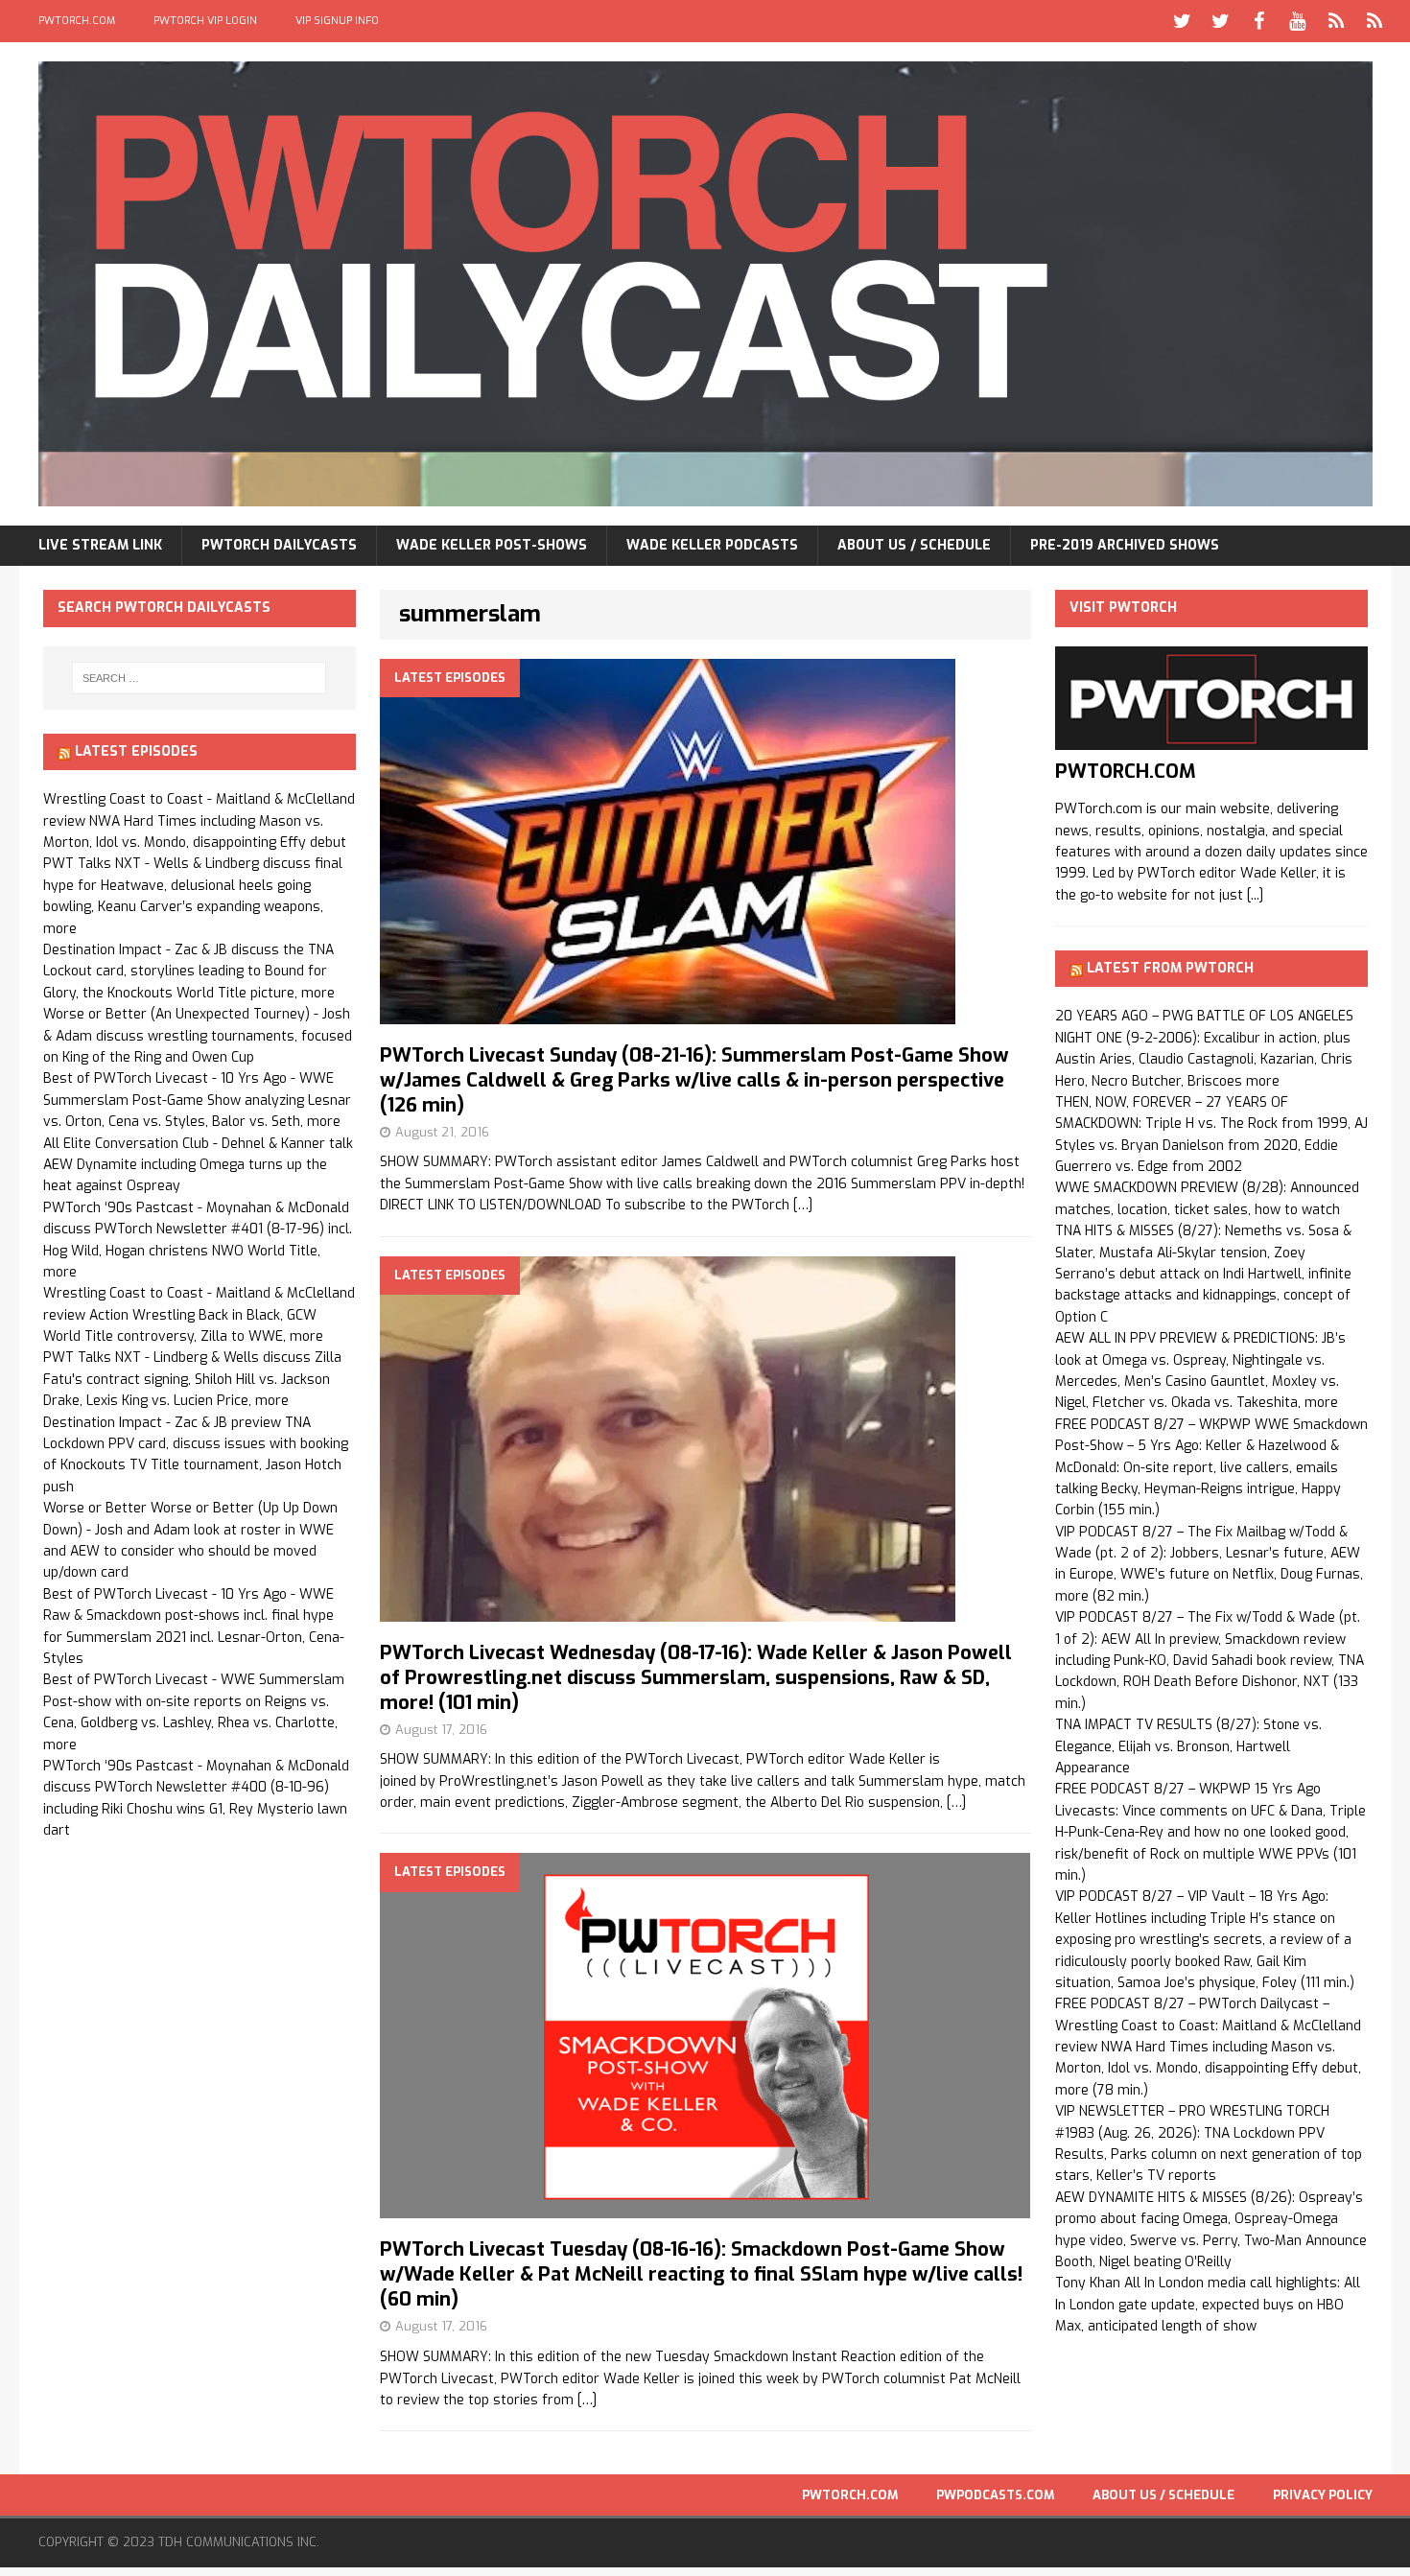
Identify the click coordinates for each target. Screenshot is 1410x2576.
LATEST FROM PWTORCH (1170, 968)
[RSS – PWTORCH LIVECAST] (1375, 21)
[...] (1255, 895)
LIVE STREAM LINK (100, 545)
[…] (803, 1205)
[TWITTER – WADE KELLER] (1221, 21)
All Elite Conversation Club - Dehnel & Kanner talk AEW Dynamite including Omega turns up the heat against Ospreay (198, 1165)
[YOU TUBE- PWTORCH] (1298, 21)
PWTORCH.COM (77, 21)
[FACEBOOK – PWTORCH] (1259, 21)
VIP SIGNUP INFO (337, 21)
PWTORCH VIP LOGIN (205, 21)
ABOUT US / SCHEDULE (914, 545)
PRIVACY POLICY (1323, 2495)
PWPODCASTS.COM (995, 2495)
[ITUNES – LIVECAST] (1336, 21)
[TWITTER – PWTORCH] (1183, 21)
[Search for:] (200, 678)
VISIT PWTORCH (1123, 608)
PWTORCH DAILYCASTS (279, 545)
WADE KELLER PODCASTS (712, 545)
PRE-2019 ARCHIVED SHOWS (1125, 545)
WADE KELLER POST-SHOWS (492, 545)
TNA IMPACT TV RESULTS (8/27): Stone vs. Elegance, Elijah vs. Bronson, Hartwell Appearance (1188, 1746)
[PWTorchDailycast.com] (705, 284)
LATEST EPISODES (136, 751)
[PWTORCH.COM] (1211, 739)
